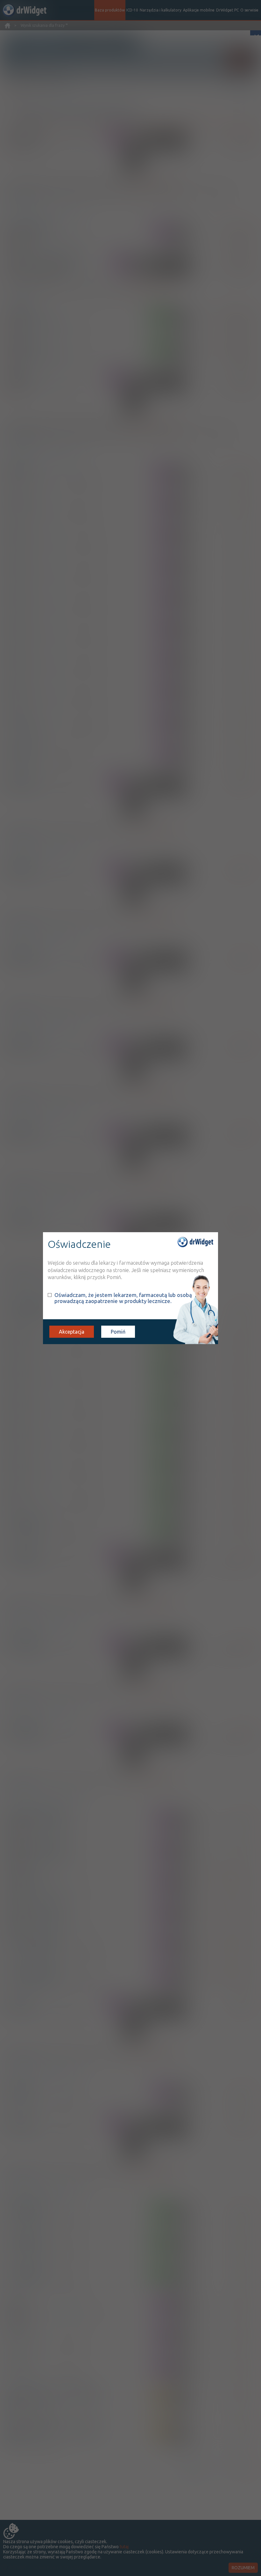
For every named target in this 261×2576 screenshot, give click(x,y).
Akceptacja (72, 1332)
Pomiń (118, 1332)
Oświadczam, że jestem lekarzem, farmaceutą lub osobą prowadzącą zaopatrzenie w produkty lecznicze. (123, 1298)
